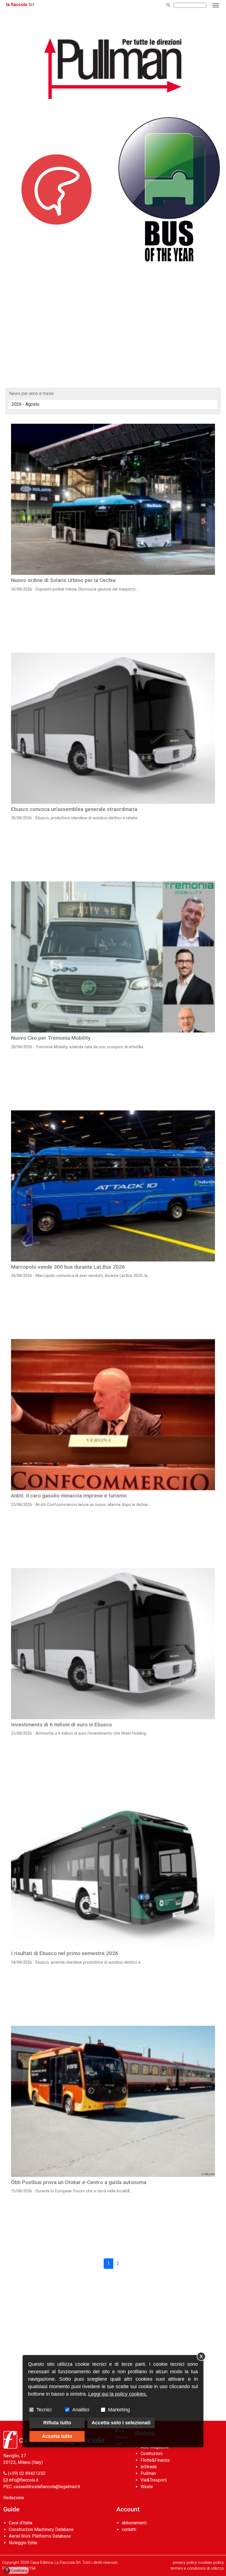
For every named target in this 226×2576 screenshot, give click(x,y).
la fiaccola (17, 5)
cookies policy (211, 2563)
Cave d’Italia (21, 2523)
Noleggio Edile (23, 2543)
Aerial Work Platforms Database (40, 2536)
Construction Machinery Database (41, 2529)
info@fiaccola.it (24, 2480)
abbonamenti (134, 2523)
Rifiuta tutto (57, 2423)
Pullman (148, 2473)
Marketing (119, 2410)
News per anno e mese (31, 393)
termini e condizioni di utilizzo (197, 2568)
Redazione (14, 2498)
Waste (147, 2487)
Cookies (17, 2570)
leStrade (149, 2467)
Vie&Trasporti (154, 2480)
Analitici (81, 2410)
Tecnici (44, 2410)
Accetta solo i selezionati (121, 2423)
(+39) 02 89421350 (27, 2473)
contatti (129, 2529)
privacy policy (185, 2563)
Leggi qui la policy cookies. (118, 2394)
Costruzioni (152, 2453)
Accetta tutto (57, 2436)
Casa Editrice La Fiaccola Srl (55, 2563)
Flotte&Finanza (155, 2460)
